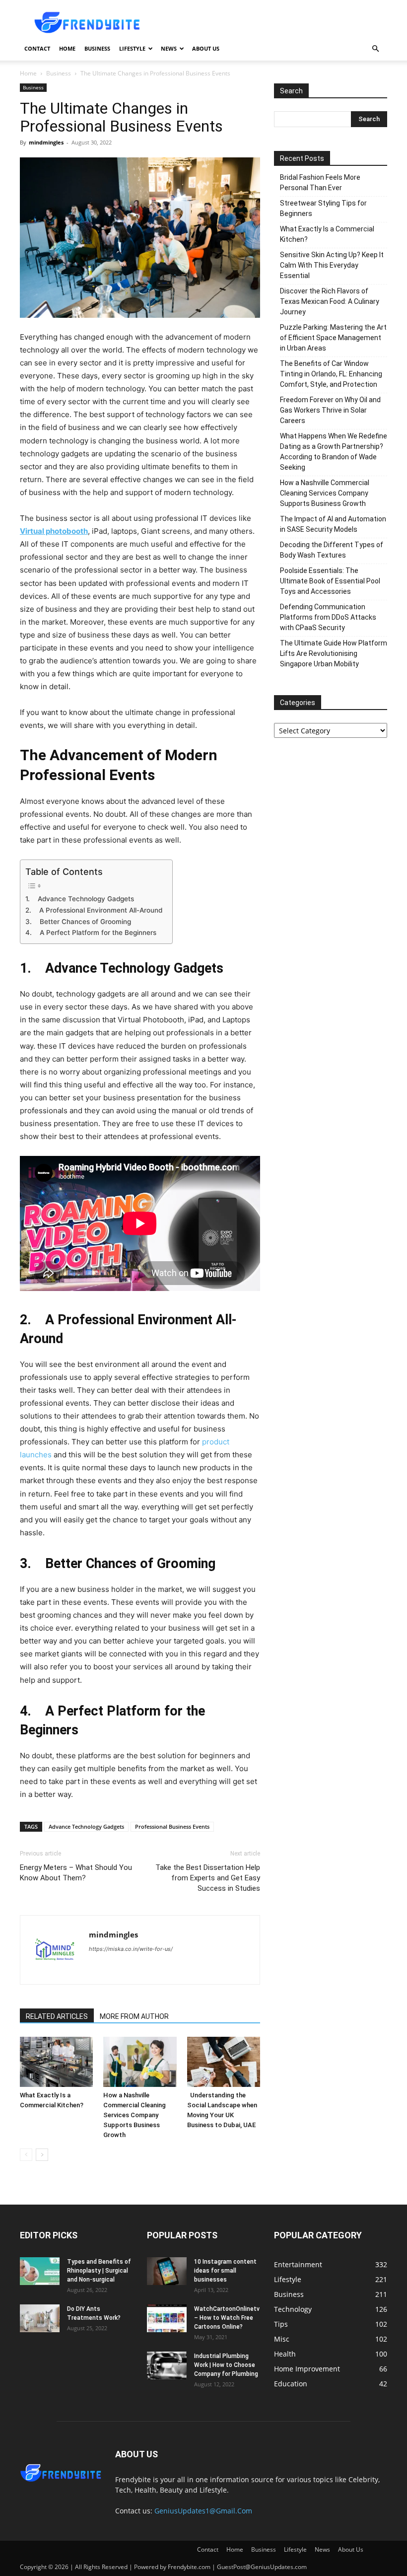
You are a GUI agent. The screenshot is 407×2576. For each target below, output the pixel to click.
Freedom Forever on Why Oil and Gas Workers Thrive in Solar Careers (330, 410)
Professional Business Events (172, 1826)
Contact (37, 48)
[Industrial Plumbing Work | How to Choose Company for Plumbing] (167, 2365)
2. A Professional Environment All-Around (94, 910)
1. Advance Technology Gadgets (80, 899)
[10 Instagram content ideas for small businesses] (167, 2271)
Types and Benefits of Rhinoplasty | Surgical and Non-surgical (99, 2271)
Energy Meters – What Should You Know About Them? (76, 1873)
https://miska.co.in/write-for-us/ (131, 1949)
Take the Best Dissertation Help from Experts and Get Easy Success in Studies (208, 1878)
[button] (375, 49)
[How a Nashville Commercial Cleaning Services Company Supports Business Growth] (140, 2062)
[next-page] (42, 2155)
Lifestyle (132, 48)
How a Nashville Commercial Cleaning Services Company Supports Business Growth (135, 2115)
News (169, 48)
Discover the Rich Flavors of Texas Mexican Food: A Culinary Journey (330, 301)
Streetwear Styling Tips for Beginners (323, 208)
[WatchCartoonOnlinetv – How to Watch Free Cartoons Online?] (167, 2318)
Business (97, 48)
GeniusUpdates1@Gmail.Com (203, 2511)
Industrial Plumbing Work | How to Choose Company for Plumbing (226, 2365)
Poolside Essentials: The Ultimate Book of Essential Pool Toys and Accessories (330, 581)
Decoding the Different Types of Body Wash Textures (332, 550)
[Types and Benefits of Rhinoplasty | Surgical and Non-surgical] (40, 2271)
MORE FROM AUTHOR (134, 2016)
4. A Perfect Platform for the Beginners (91, 932)
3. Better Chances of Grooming (78, 922)
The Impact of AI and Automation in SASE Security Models (333, 524)
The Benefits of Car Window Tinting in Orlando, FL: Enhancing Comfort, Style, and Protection (331, 374)
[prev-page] (26, 2155)
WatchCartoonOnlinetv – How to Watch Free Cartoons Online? (227, 2318)
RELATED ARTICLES (57, 2016)
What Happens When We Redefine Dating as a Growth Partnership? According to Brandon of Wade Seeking (334, 452)
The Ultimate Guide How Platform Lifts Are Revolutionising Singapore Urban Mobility (334, 653)
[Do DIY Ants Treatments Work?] (40, 2318)
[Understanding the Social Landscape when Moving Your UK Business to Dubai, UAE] (224, 2062)
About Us (206, 48)
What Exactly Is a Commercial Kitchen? (327, 234)
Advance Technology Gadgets (86, 1826)
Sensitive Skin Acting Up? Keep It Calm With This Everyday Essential (332, 265)
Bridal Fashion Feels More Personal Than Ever (320, 182)
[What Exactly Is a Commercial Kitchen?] (56, 2062)
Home (67, 48)
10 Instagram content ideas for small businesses (225, 2271)
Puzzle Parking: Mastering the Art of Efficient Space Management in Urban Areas (333, 338)
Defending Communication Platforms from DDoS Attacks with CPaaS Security (328, 617)
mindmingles (46, 142)
